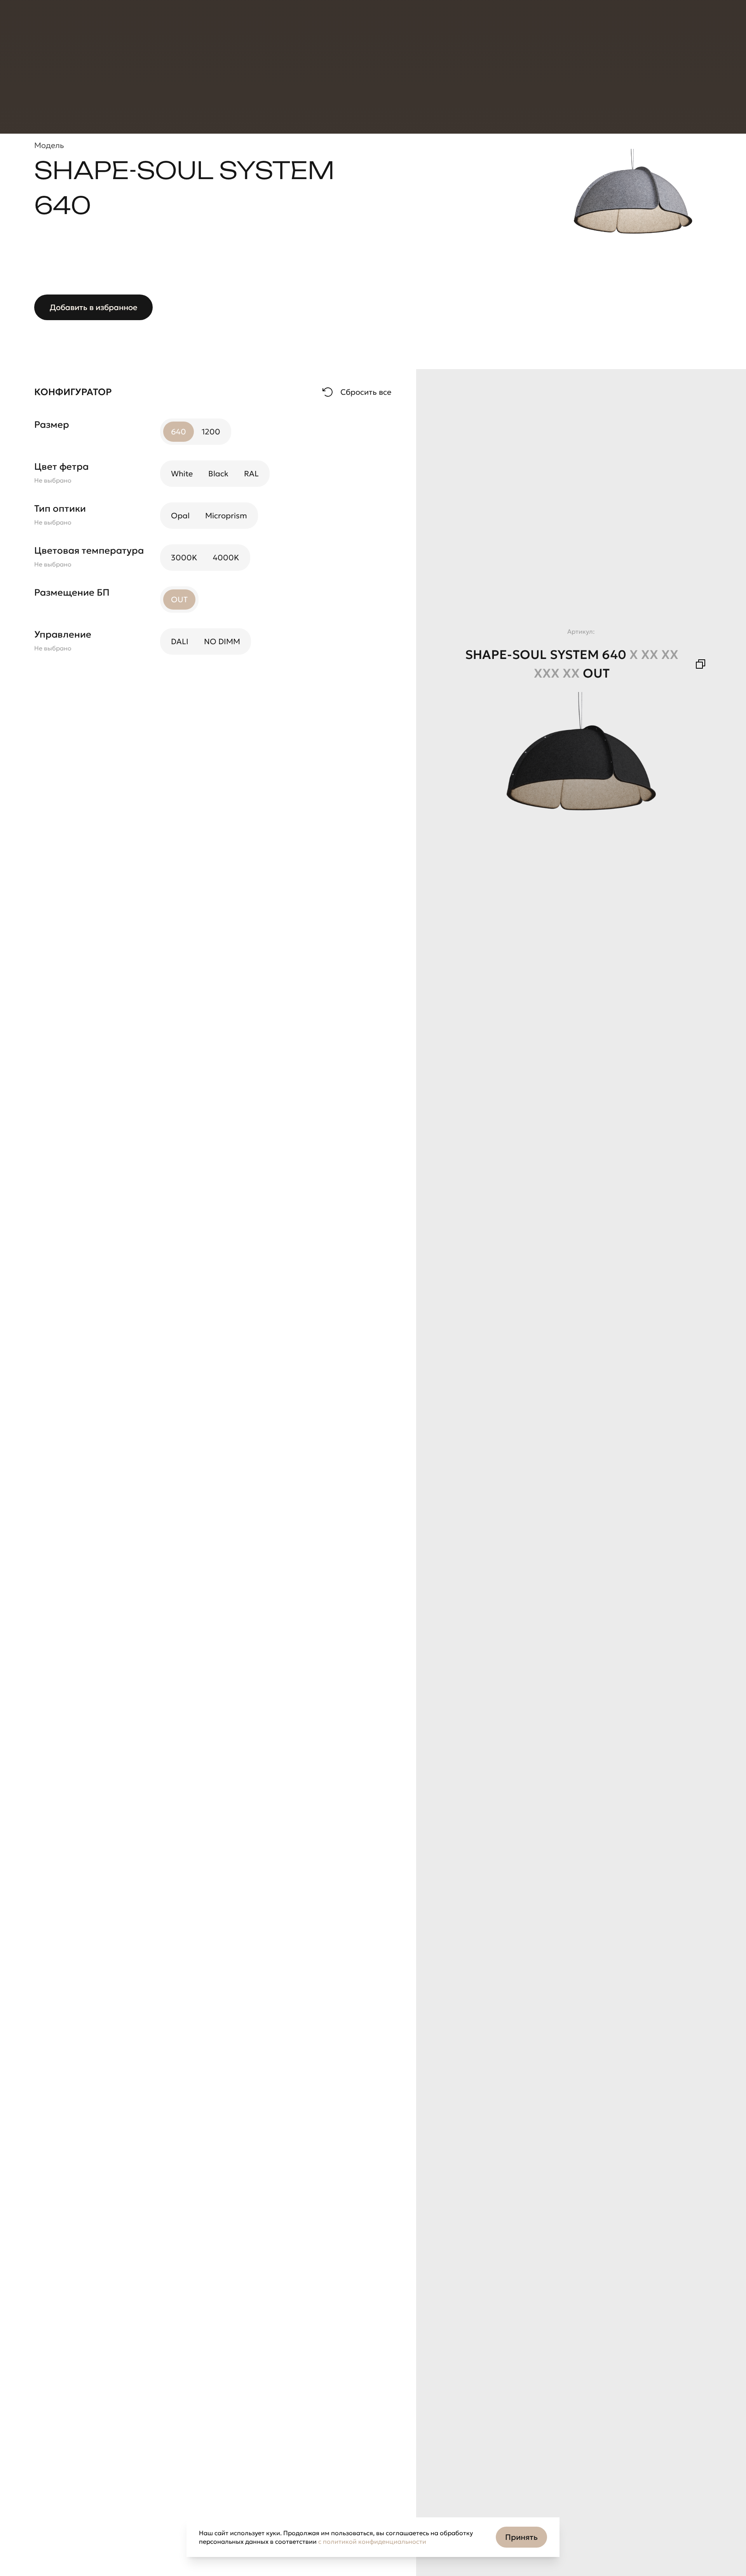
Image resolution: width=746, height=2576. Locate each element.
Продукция (60, 26)
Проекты (129, 26)
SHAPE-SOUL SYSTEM (251, 66)
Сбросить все (366, 392)
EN (589, 26)
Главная (47, 66)
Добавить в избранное (93, 307)
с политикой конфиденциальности (372, 2541)
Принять (521, 2537)
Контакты (264, 26)
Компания (195, 26)
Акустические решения (168, 66)
